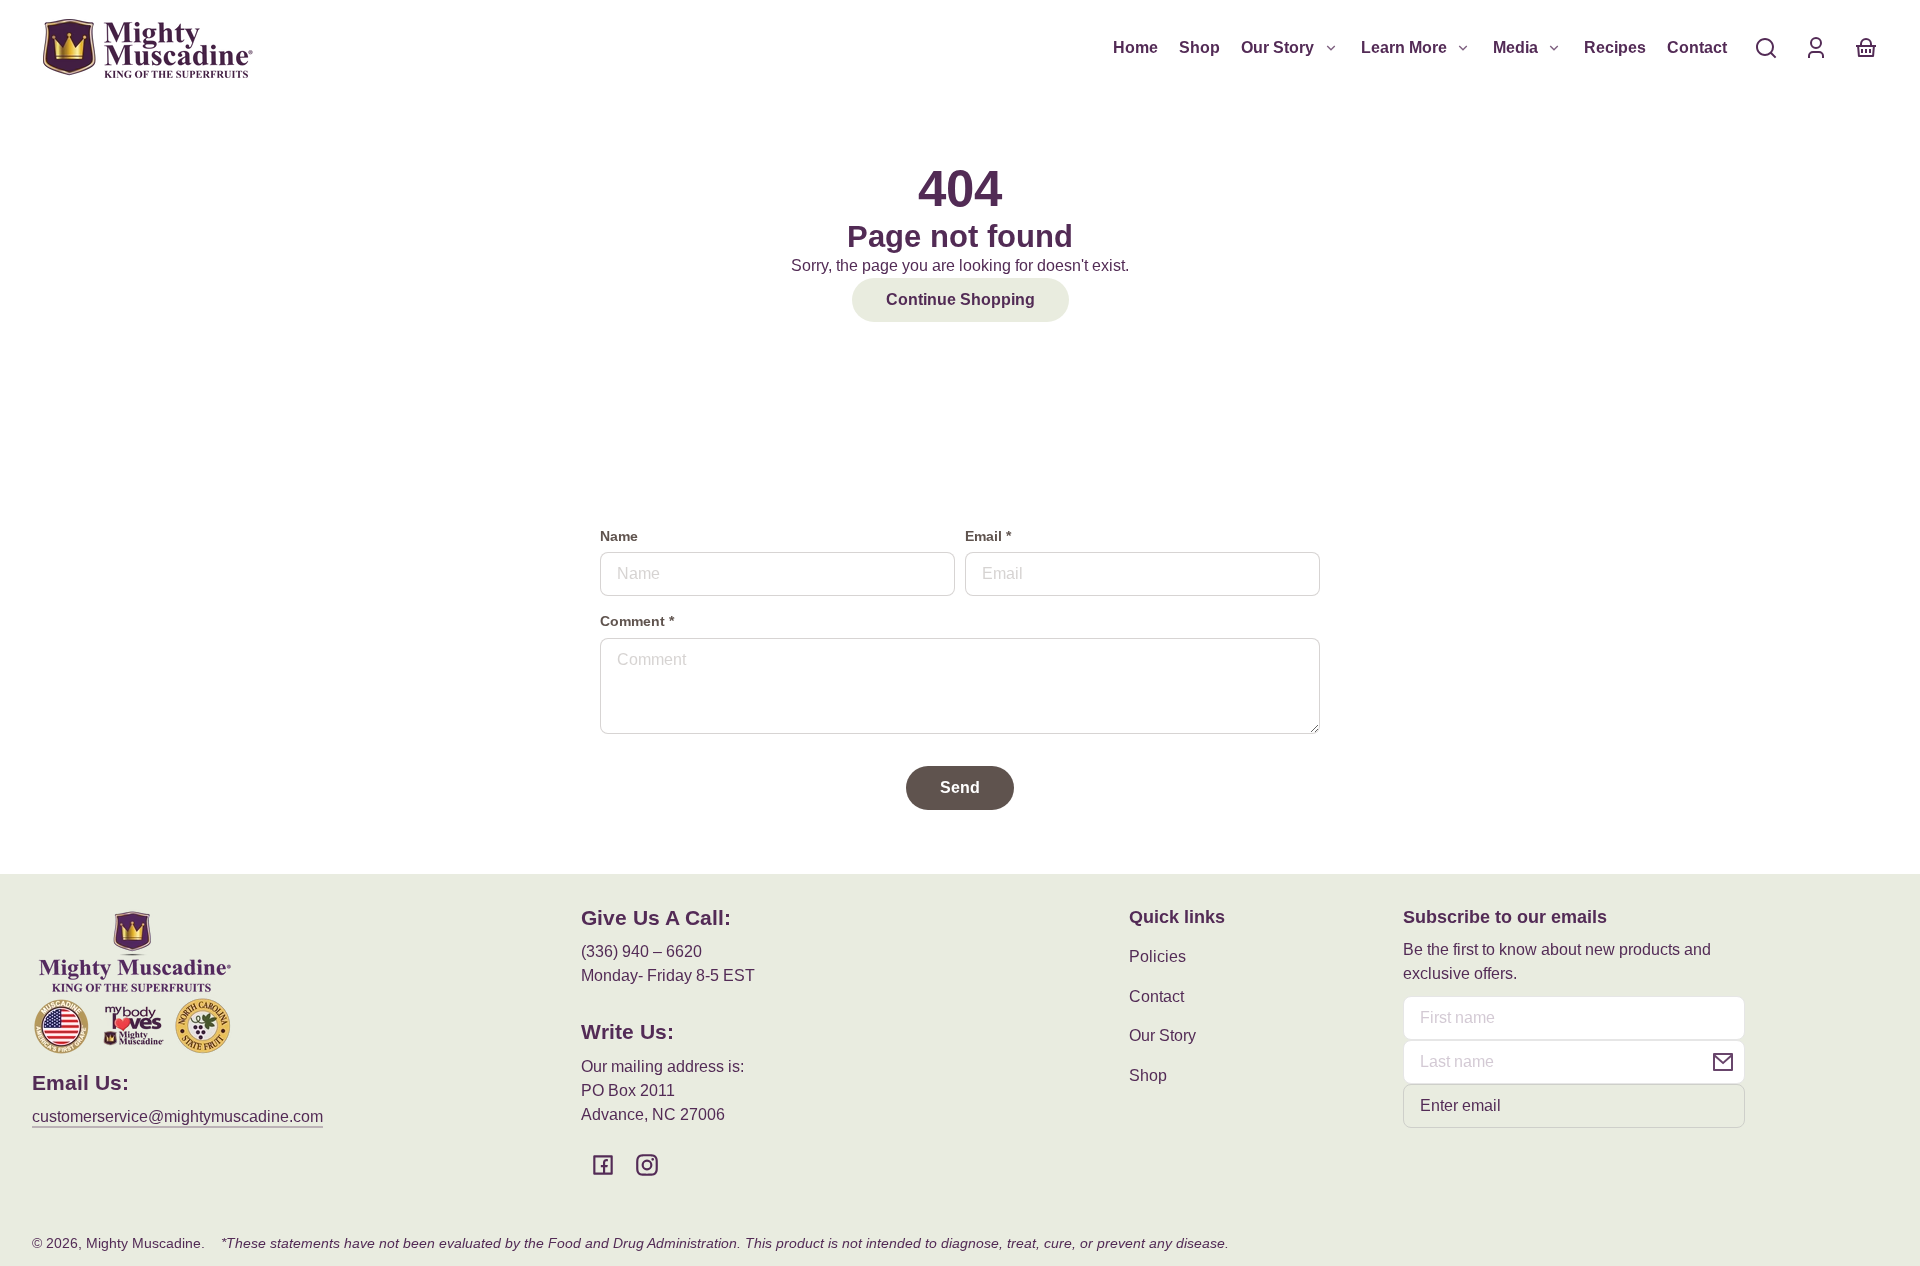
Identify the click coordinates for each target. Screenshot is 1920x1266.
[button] (1766, 48)
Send (960, 787)
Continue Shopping (960, 299)
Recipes (1615, 47)
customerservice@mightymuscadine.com (177, 1116)
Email (988, 536)
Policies (1157, 956)
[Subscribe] (1723, 1062)
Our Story (1162, 1035)
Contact (1697, 47)
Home (1135, 47)
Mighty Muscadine (143, 1243)
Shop (1199, 47)
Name (619, 536)
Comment (637, 621)
